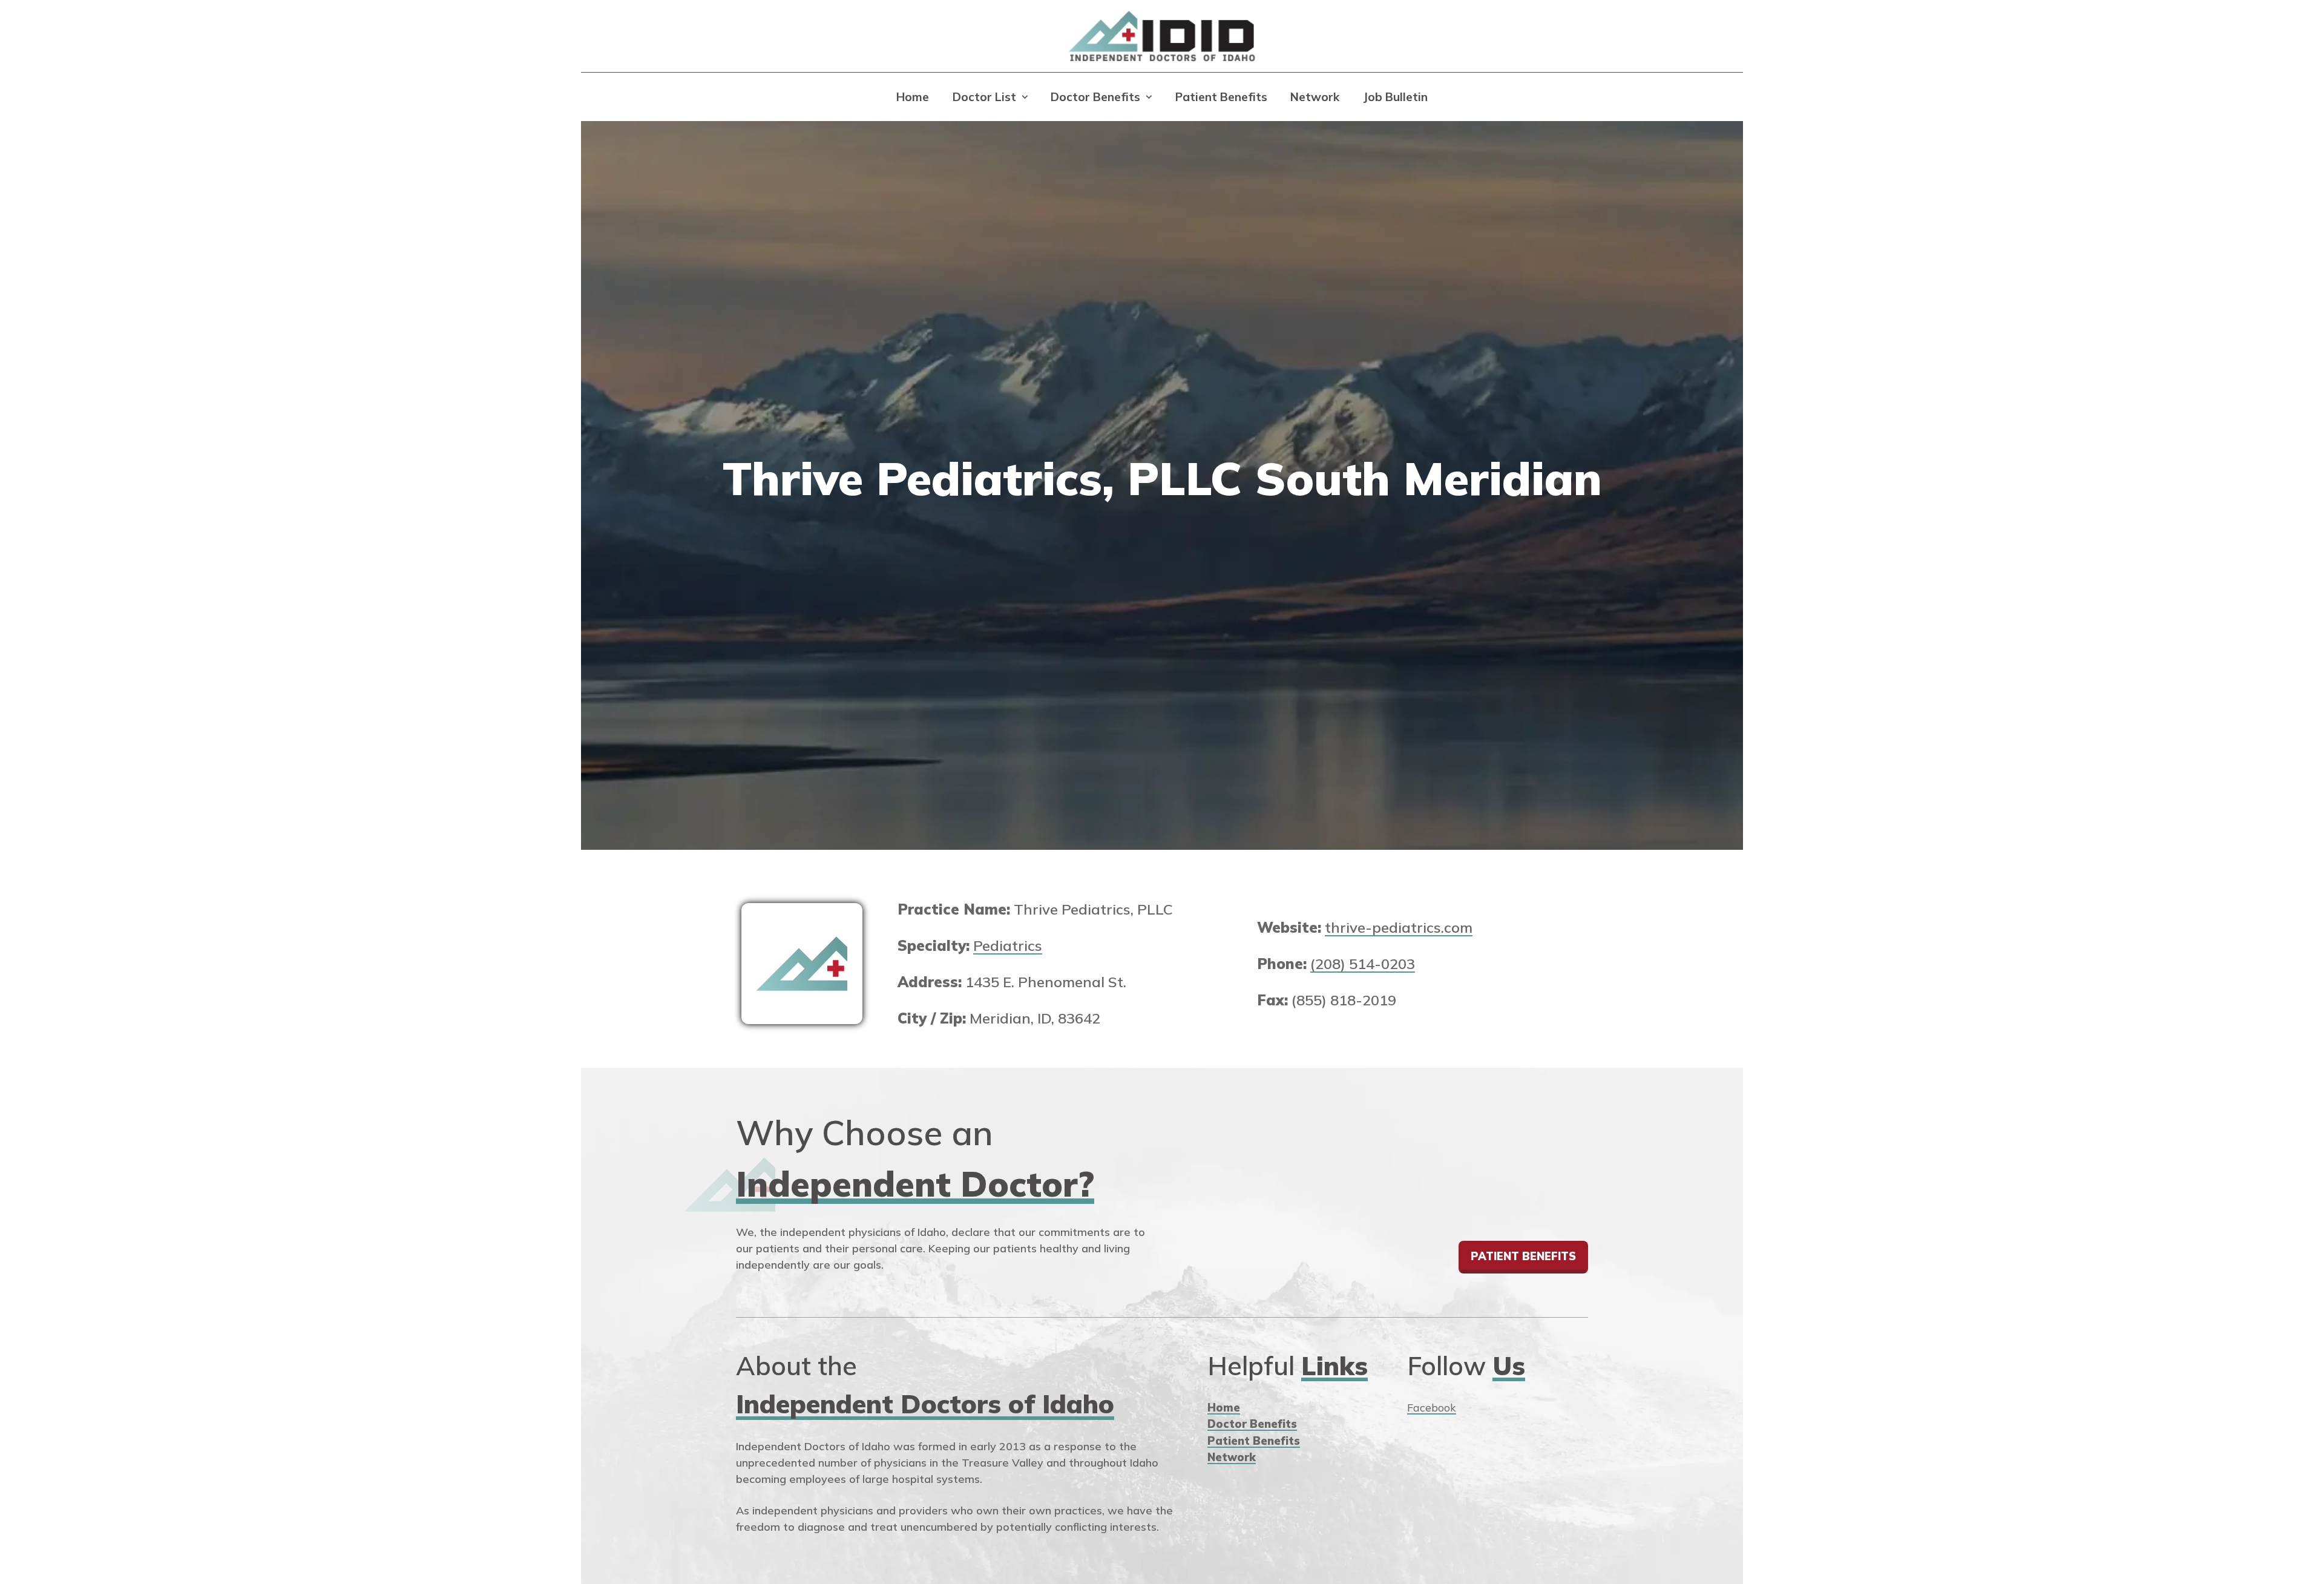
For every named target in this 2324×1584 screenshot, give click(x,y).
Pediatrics (1008, 945)
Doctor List (984, 97)
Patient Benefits (1221, 97)
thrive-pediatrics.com (1399, 927)
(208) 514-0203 (1363, 964)
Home (913, 97)
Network (1315, 97)
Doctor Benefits (1095, 97)
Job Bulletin (1395, 97)
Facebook (1432, 1408)
